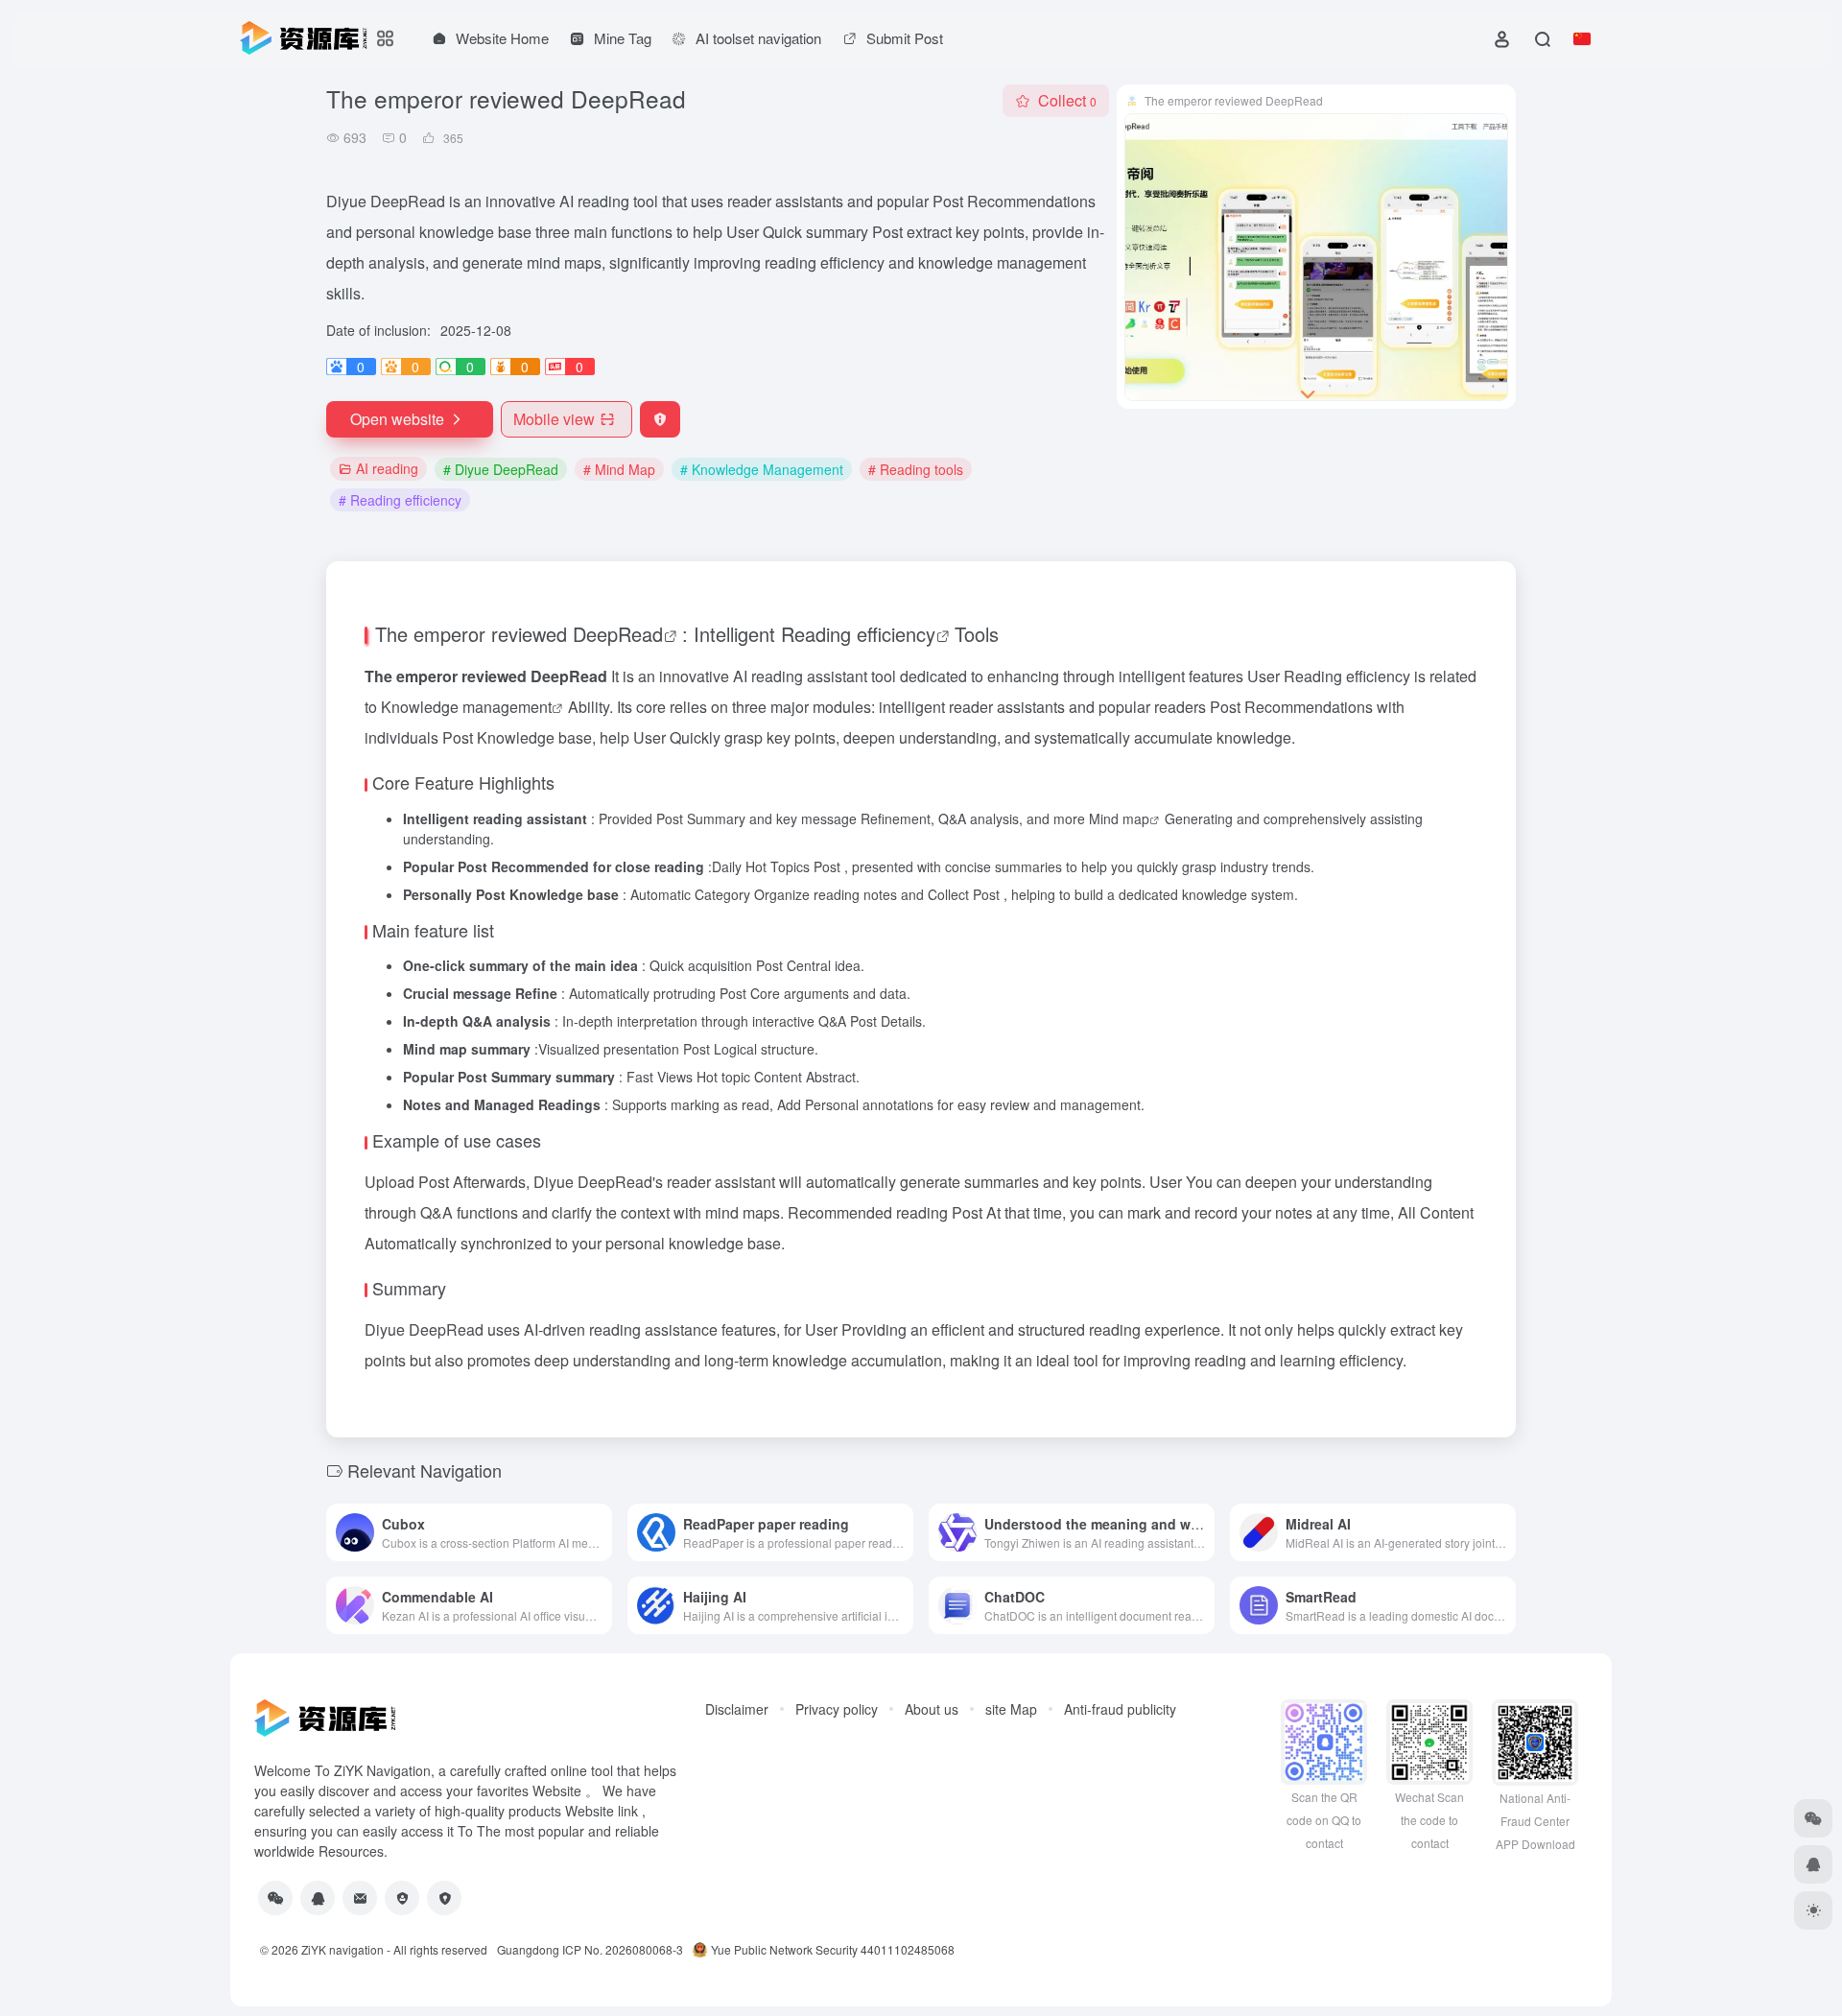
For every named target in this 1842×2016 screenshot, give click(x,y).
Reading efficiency (858, 634)
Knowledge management (466, 707)
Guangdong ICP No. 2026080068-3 (590, 1949)
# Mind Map (619, 469)
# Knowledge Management (762, 469)
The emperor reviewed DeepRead (519, 634)
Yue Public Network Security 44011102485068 (833, 1949)
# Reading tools (916, 469)
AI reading (387, 468)
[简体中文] (1582, 38)
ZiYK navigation (342, 1949)
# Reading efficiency (400, 500)
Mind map (1119, 818)
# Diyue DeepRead (501, 469)
